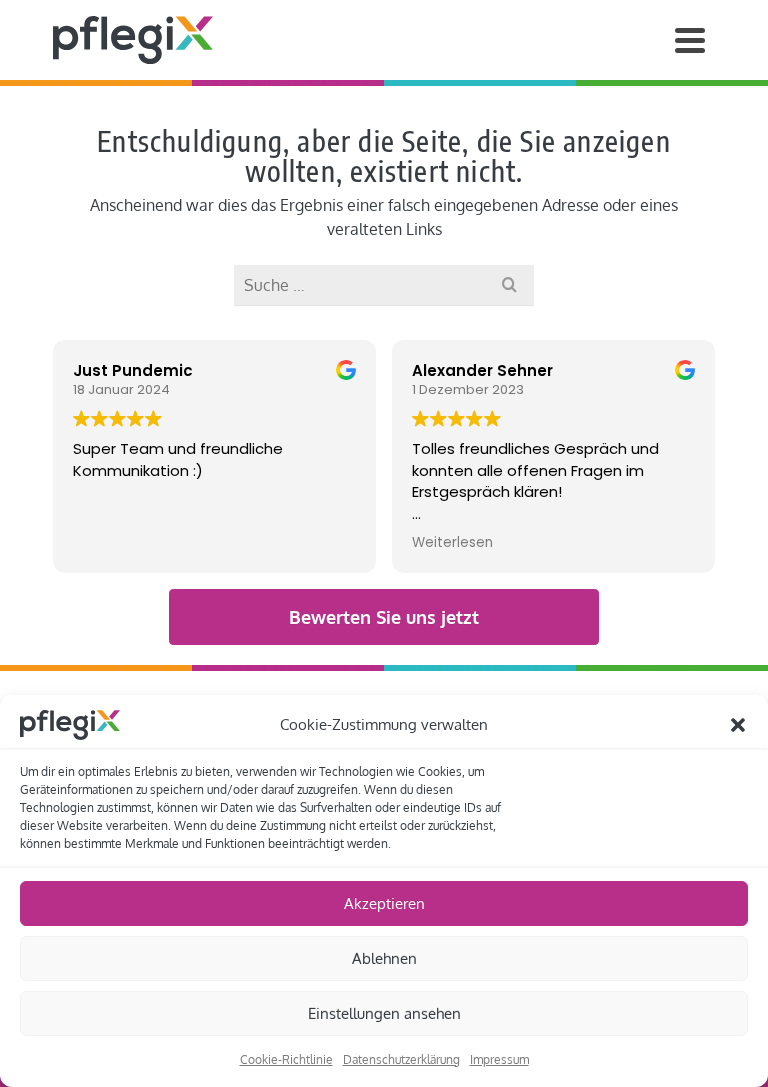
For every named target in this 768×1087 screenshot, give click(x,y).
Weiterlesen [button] (452, 543)
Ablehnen (384, 958)
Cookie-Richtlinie (286, 1059)
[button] (738, 725)
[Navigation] (690, 40)
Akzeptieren (384, 903)
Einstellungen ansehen (384, 1013)
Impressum (499, 1059)
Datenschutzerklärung (401, 1059)
